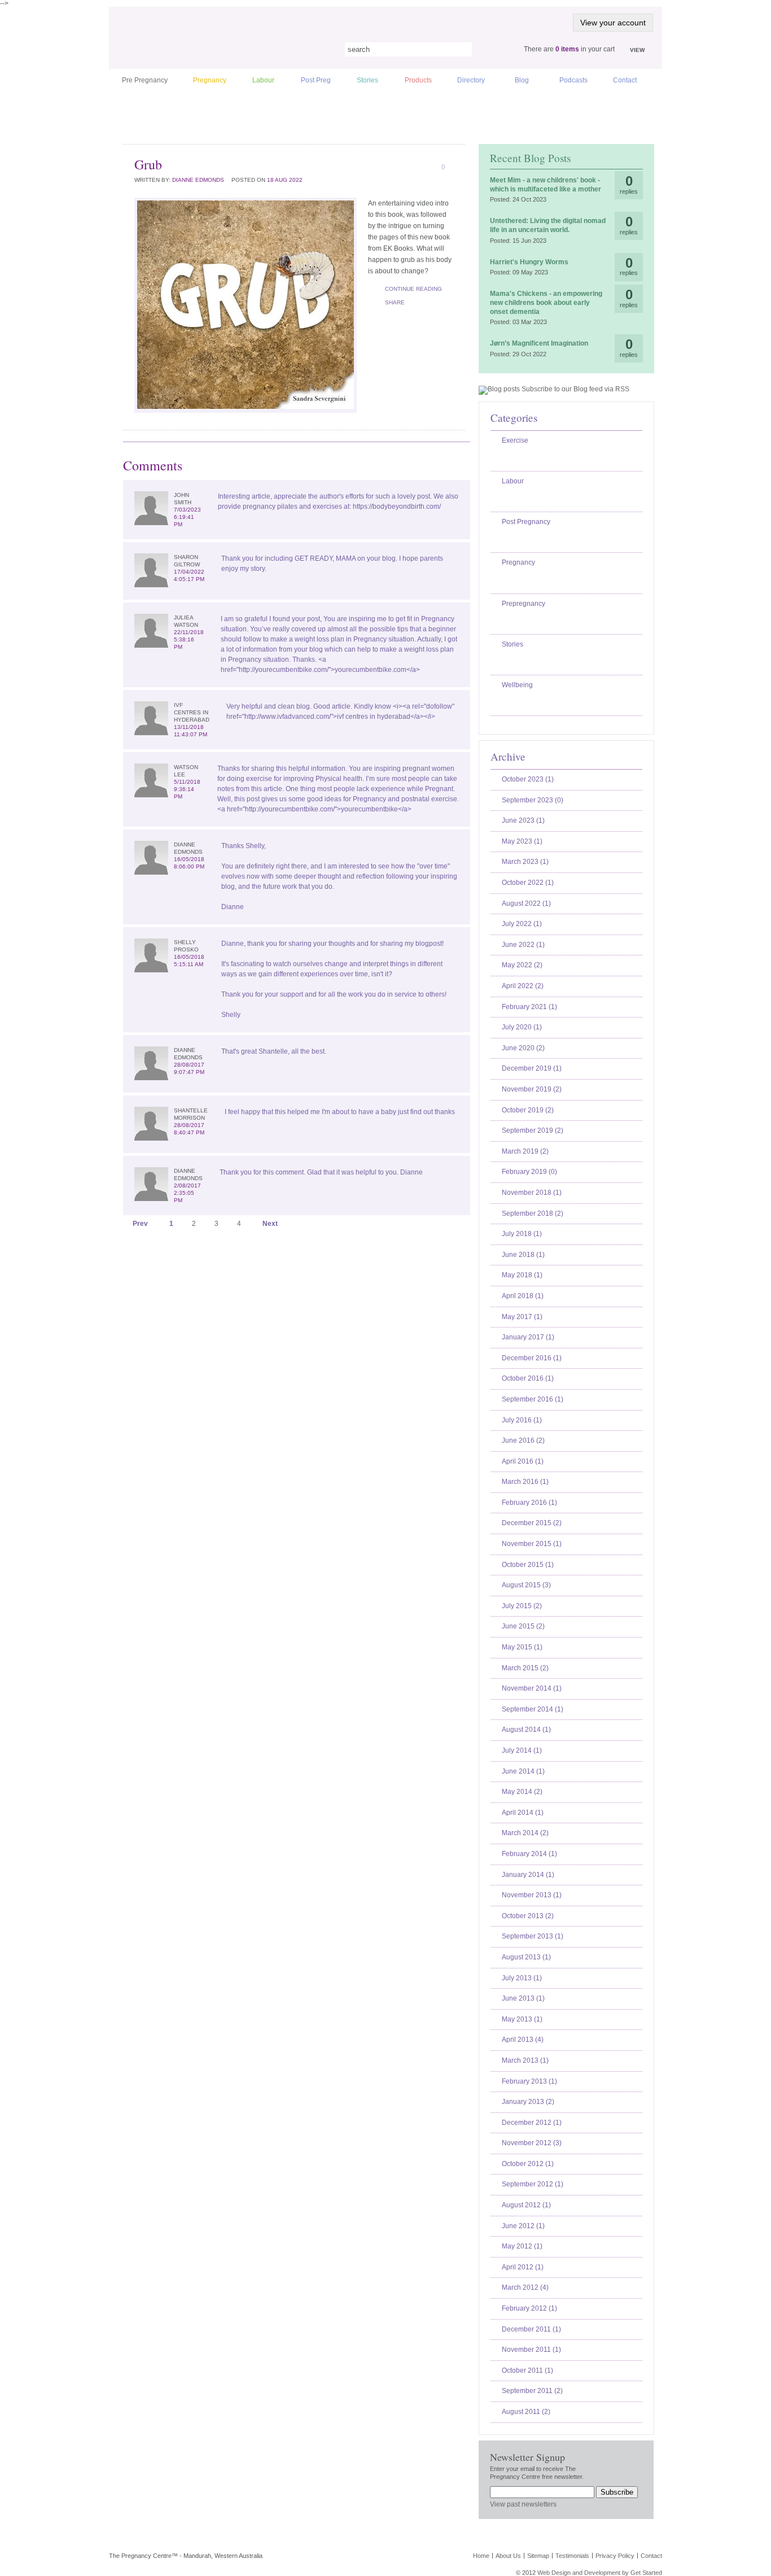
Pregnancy (210, 80)
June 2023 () (523, 820)
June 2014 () (523, 1771)
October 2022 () (528, 883)
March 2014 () (525, 1833)
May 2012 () (522, 2246)
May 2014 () (522, 1792)
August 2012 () (526, 2205)
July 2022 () (522, 924)
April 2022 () (523, 986)
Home (481, 2556)
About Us (508, 2556)
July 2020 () (522, 1027)
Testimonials (572, 2556)
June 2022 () (523, 945)
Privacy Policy (615, 2556)
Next (270, 1224)
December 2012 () (532, 2123)
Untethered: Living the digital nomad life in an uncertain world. (548, 225)
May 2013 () (522, 2019)
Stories (367, 80)
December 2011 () (531, 2329)
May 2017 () (522, 1317)
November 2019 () (532, 1089)
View (637, 50)
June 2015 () (523, 1626)
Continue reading (413, 289)
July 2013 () (522, 1978)
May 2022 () (522, 965)
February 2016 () (529, 1503)
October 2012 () (528, 2164)
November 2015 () (532, 1544)
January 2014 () (528, 1875)
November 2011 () (531, 2350)
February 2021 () (529, 1007)
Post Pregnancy (526, 522)
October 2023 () (528, 779)
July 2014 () (522, 1750)
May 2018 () (522, 1275)
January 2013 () (528, 2102)
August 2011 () (526, 2412)
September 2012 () (533, 2184)
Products (418, 80)
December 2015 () (532, 1523)
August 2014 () (526, 1730)
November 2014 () (532, 1688)
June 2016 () (523, 1440)
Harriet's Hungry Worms (529, 262)
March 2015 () (525, 1668)
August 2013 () (526, 1957)
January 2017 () (528, 1337)
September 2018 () (533, 1213)
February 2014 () (529, 1854)
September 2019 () (533, 1130)
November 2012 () (532, 2143)
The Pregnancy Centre (216, 48)
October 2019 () (528, 1110)
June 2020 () (523, 1048)
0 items (567, 49)
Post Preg (316, 80)
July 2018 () (522, 1234)
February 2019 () (529, 1172)
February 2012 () (529, 2308)
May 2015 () (522, 1647)
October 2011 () (527, 2370)
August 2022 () (526, 903)
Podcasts (573, 80)
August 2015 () (526, 1585)
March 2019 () (525, 1151)
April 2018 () (523, 1296)
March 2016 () (525, 1482)
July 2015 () (522, 1606)
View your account (613, 23)
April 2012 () (523, 2267)
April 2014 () (523, 1813)
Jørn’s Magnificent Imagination (539, 343)
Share (395, 302)
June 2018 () (523, 1255)
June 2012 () (523, 2226)
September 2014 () (533, 1709)
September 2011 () (532, 2391)
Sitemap (538, 2556)
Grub (148, 164)
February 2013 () (529, 2081)
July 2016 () (522, 1420)
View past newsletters (523, 2504)
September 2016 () (533, 1399)
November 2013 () (532, 1895)
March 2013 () (525, 2060)
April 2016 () (523, 1461)
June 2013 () (523, 1998)
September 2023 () (533, 800)
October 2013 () (528, 1916)
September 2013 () (533, 1936)
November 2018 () (532, 1193)
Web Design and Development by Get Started (600, 2573)
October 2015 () (528, 1565)
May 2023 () (522, 841)
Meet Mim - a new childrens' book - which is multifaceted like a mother (546, 185)
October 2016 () (528, 1378)
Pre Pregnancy (145, 80)
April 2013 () (523, 2040)
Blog (522, 80)
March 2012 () (525, 2287)
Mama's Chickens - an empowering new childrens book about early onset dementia (546, 302)
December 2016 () (532, 1358)
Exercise (515, 440)
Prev (140, 1224)
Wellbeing (517, 685)
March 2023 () (525, 862)
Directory (471, 80)
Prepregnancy (524, 604)
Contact (625, 80)
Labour (263, 80)
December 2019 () (532, 1068)
